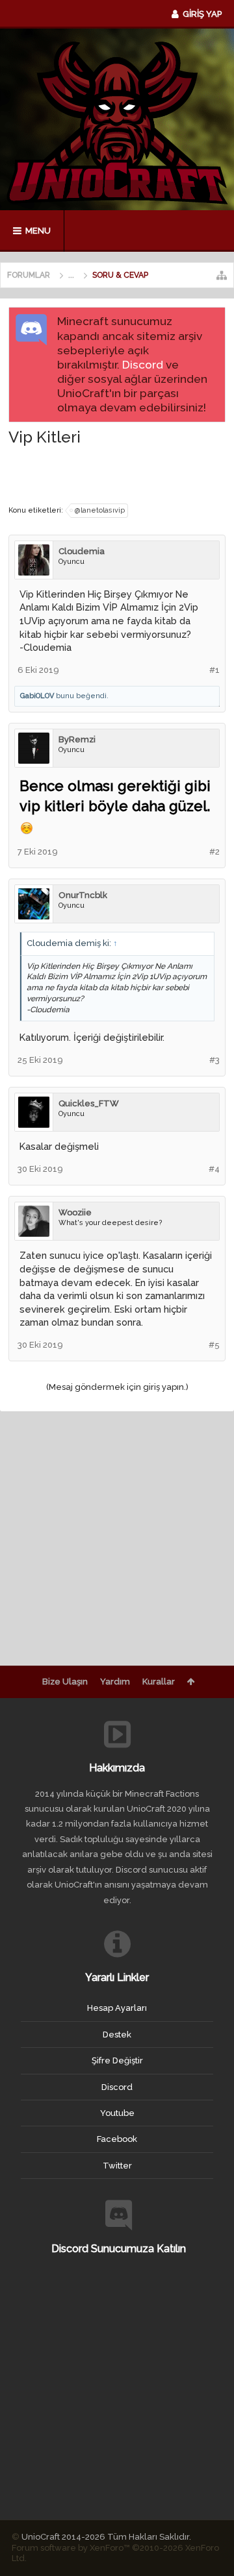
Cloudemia (82, 551)
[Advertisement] (121, 474)
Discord (143, 365)
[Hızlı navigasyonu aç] (222, 275)
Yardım (115, 1682)
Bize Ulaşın (65, 1682)
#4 (214, 1169)
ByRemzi (77, 739)
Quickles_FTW (89, 1103)
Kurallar (159, 1682)
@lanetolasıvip (100, 510)
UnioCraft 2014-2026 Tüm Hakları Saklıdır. (106, 2537)
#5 (214, 1345)
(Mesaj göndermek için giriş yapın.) (117, 1387)
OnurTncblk (83, 895)
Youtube (117, 2113)
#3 (214, 1060)
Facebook (117, 2139)
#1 (214, 670)
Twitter (117, 2166)
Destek (117, 2035)
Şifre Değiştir (117, 2060)
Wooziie (75, 1212)
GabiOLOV (37, 696)
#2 (214, 852)
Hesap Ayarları (117, 2008)
